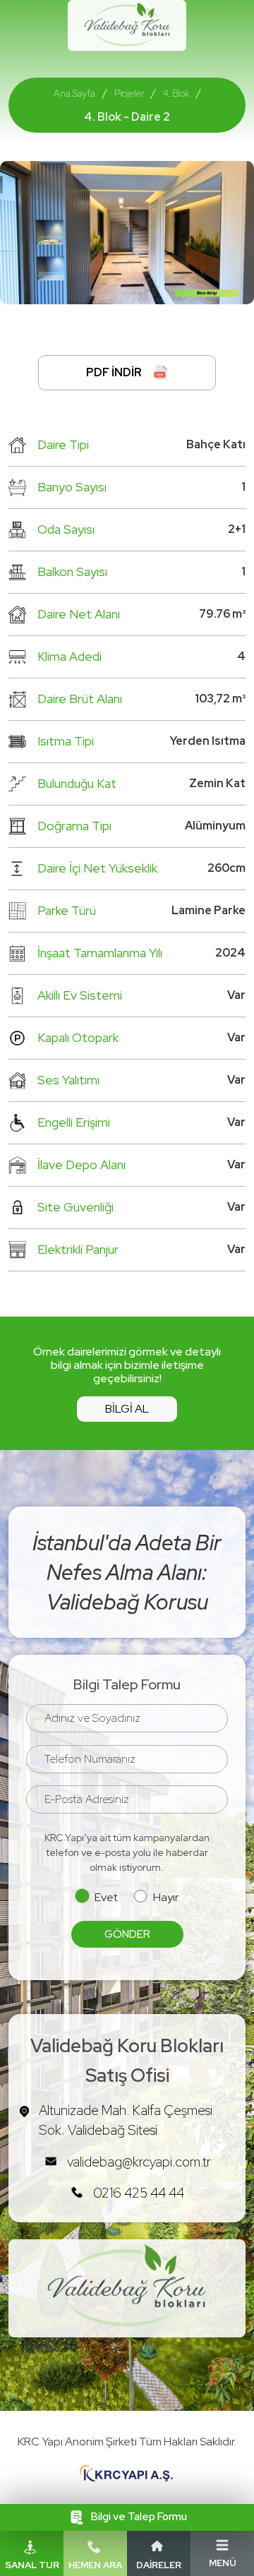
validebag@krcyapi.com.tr (139, 2162)
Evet (106, 1897)
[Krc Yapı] (127, 2474)
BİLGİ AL (127, 1409)
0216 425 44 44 (139, 2193)
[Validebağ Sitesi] (127, 24)
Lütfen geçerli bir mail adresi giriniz (98, 1820)
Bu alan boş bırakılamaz (72, 1739)
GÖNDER (127, 1934)
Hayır (166, 1897)
